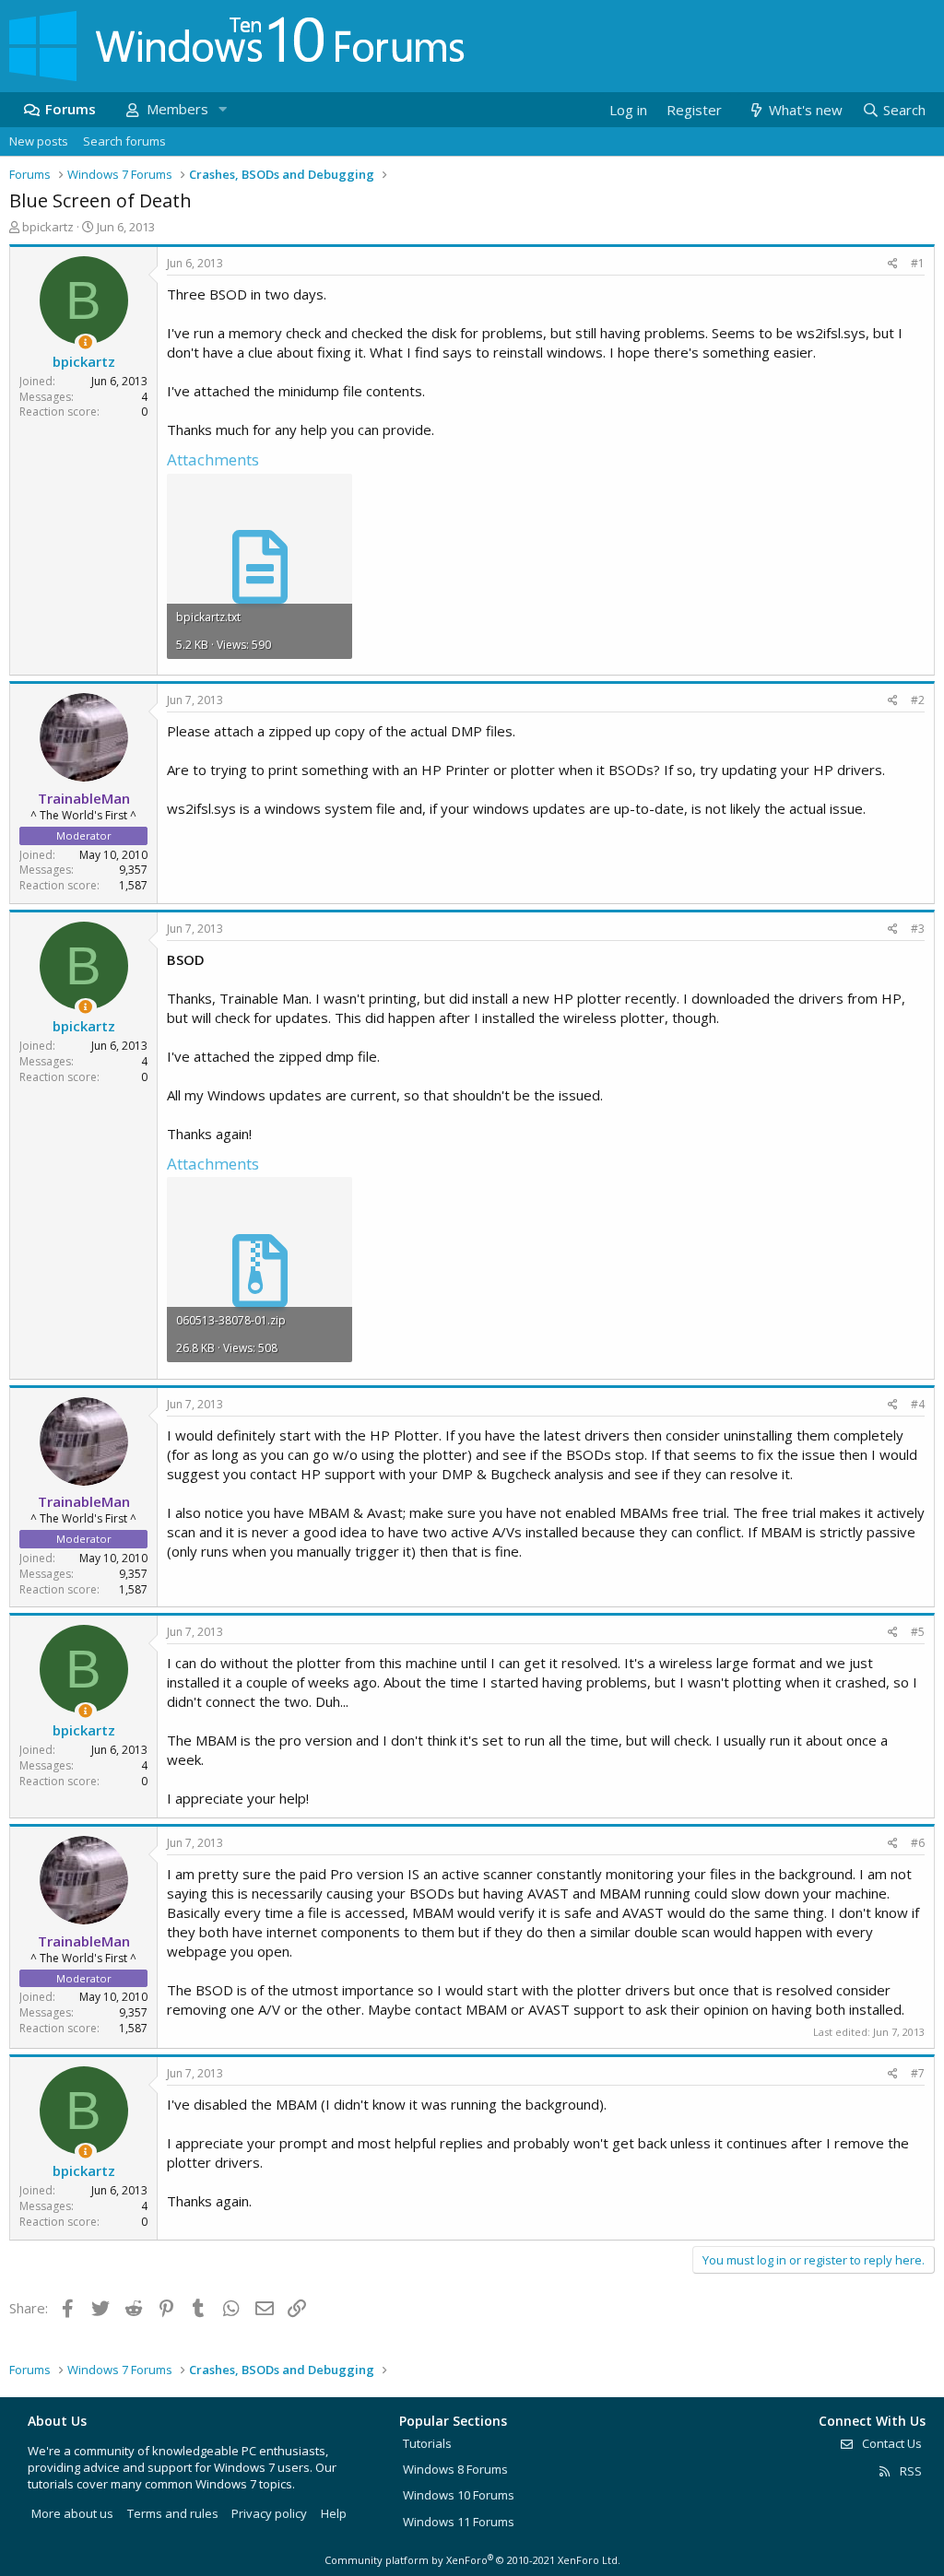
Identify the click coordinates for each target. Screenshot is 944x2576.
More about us (72, 2513)
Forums (71, 109)
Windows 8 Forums (455, 2469)
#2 (918, 700)
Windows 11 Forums (459, 2522)
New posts (39, 141)
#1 (918, 263)
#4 (918, 1404)
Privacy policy (269, 2513)
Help (334, 2513)
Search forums (124, 141)
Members (177, 109)
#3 (918, 929)
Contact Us (891, 2443)
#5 (918, 1632)
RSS (909, 2471)
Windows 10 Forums (459, 2495)
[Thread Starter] (85, 342)
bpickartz (48, 227)
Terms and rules (173, 2513)
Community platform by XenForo (472, 2560)
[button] (222, 109)
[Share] (893, 264)
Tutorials (427, 2443)
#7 (918, 2073)
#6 (918, 1843)
